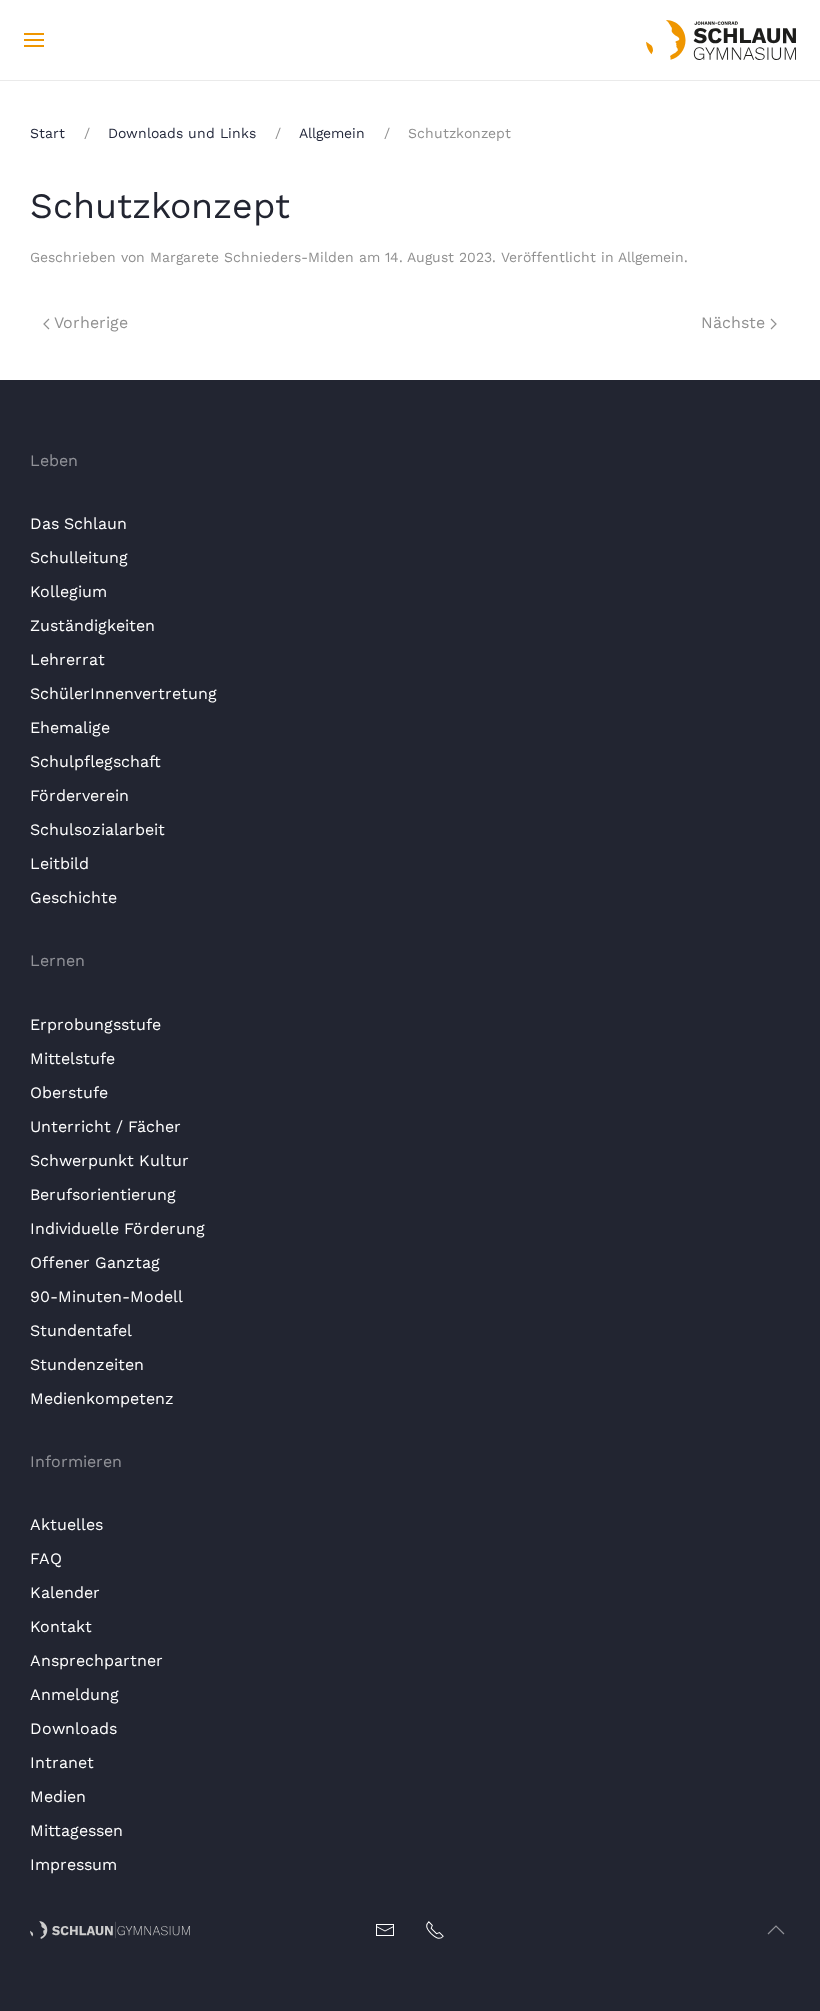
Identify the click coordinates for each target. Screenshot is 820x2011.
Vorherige (89, 322)
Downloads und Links (182, 133)
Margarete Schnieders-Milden (252, 257)
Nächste (735, 322)
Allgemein (332, 133)
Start (47, 133)
